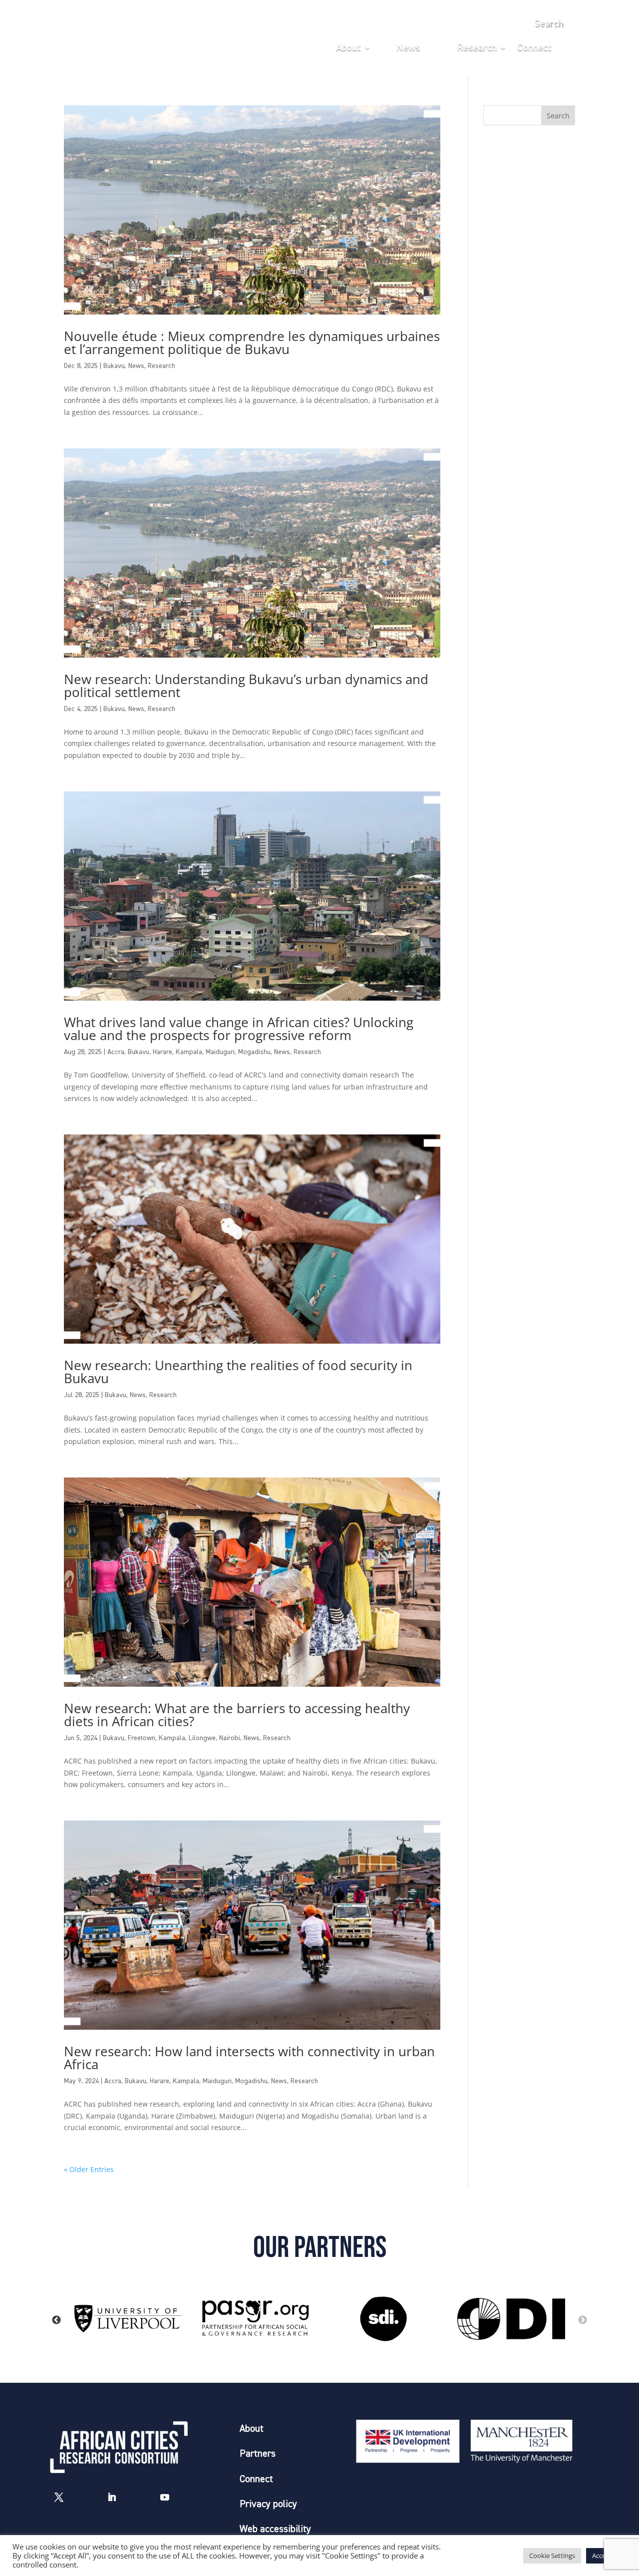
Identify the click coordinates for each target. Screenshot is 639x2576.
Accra (116, 1052)
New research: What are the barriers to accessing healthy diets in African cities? (237, 1715)
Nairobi (230, 1738)
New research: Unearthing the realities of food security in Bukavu (238, 1372)
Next (583, 2320)
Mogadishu (254, 1052)
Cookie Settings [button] (552, 2556)
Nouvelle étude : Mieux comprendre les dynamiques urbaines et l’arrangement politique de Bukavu (252, 343)
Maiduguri (220, 1052)
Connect (534, 48)
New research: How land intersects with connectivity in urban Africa (249, 2058)
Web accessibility (275, 2529)
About (348, 48)
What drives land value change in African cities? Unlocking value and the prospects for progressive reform (239, 1029)
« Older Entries (89, 2169)
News (408, 48)
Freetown (142, 1738)
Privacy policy (268, 2504)
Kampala (189, 1052)
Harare (162, 1052)
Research (477, 48)
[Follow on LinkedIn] (112, 2497)
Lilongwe (202, 1738)
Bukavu (114, 366)
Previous (56, 2320)
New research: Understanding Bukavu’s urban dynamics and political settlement (246, 686)
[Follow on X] (59, 2497)
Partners (258, 2454)
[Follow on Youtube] (165, 2497)
